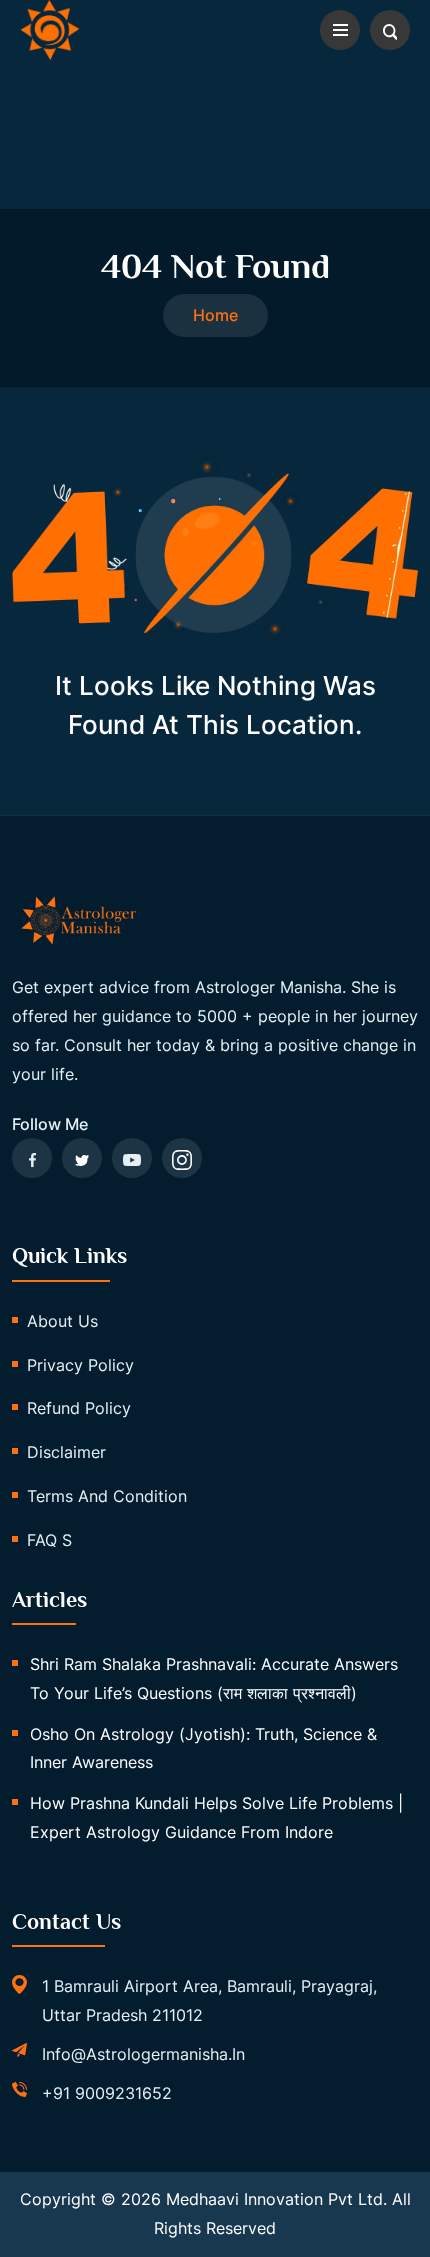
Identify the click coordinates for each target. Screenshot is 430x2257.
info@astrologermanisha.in (143, 2054)
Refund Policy (79, 1408)
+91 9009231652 (107, 2093)
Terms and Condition (107, 1496)
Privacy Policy (80, 1365)
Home (215, 315)
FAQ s (49, 1540)
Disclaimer (66, 1452)
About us (62, 1321)
